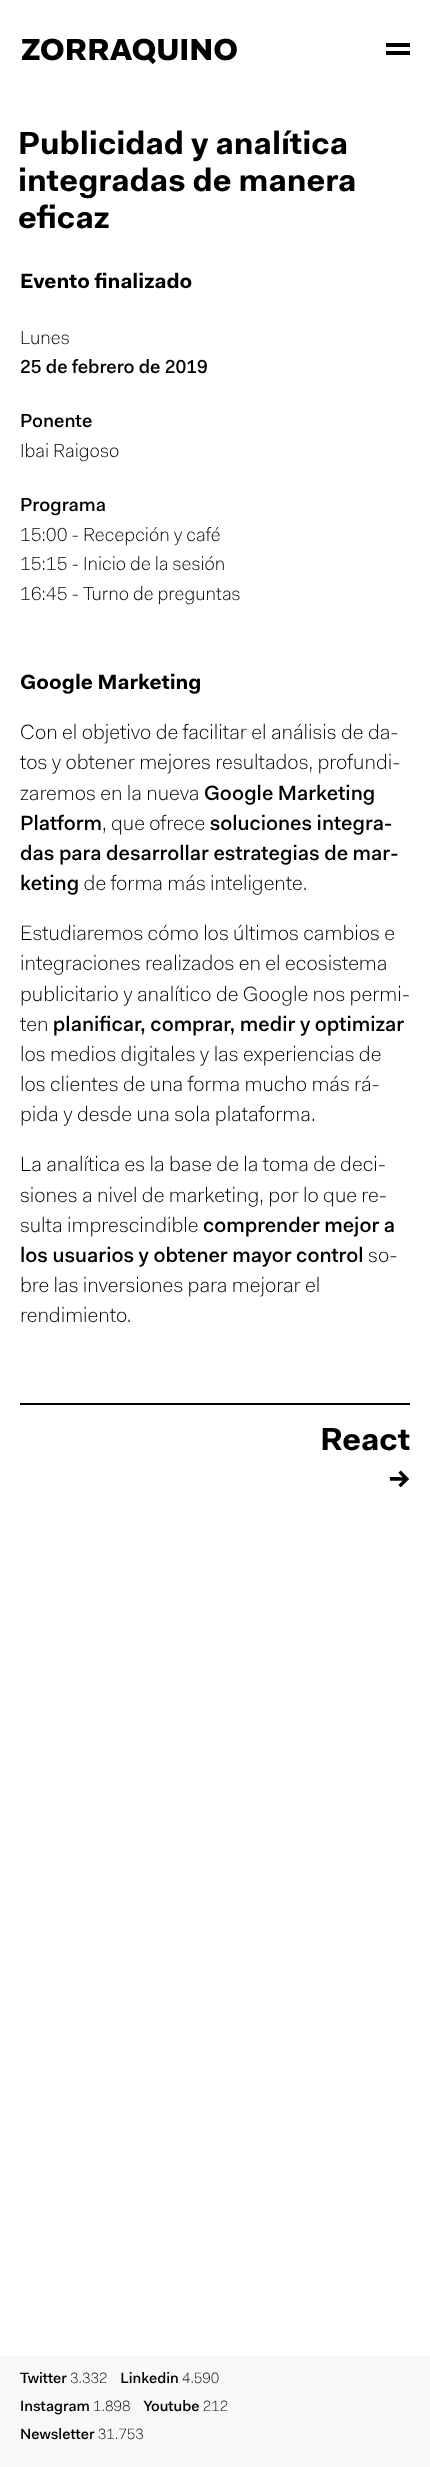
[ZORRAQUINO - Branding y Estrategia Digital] (129, 49)
